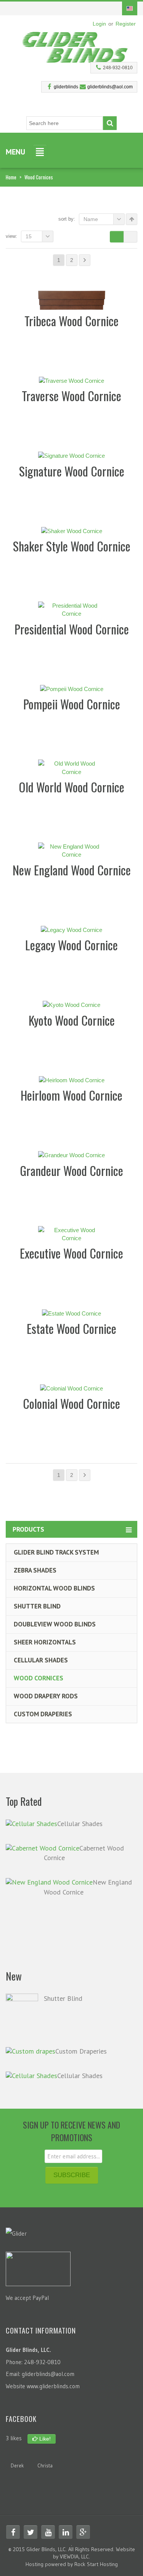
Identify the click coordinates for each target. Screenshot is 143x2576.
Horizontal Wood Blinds (54, 1588)
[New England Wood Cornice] (49, 1882)
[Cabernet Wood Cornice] (43, 1848)
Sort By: (67, 219)
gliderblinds (66, 87)
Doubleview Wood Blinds (55, 1624)
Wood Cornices (39, 1678)
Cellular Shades (41, 1660)
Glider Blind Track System (56, 1552)
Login (99, 24)
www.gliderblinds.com (53, 2386)
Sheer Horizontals (45, 1642)
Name (91, 219)
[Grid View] (117, 237)
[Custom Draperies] (31, 2051)
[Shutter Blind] (22, 2015)
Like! (44, 2439)
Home (11, 177)
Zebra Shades (35, 1570)
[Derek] (17, 2455)
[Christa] (45, 2455)
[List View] (130, 237)
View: (11, 236)
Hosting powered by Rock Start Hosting (72, 2564)
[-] (76, 45)
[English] (130, 8)
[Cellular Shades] (31, 1823)
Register (126, 24)
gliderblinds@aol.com (110, 87)
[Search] (110, 123)
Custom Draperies (43, 1714)
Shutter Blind (37, 1606)
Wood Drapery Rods (46, 1696)
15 (29, 236)
